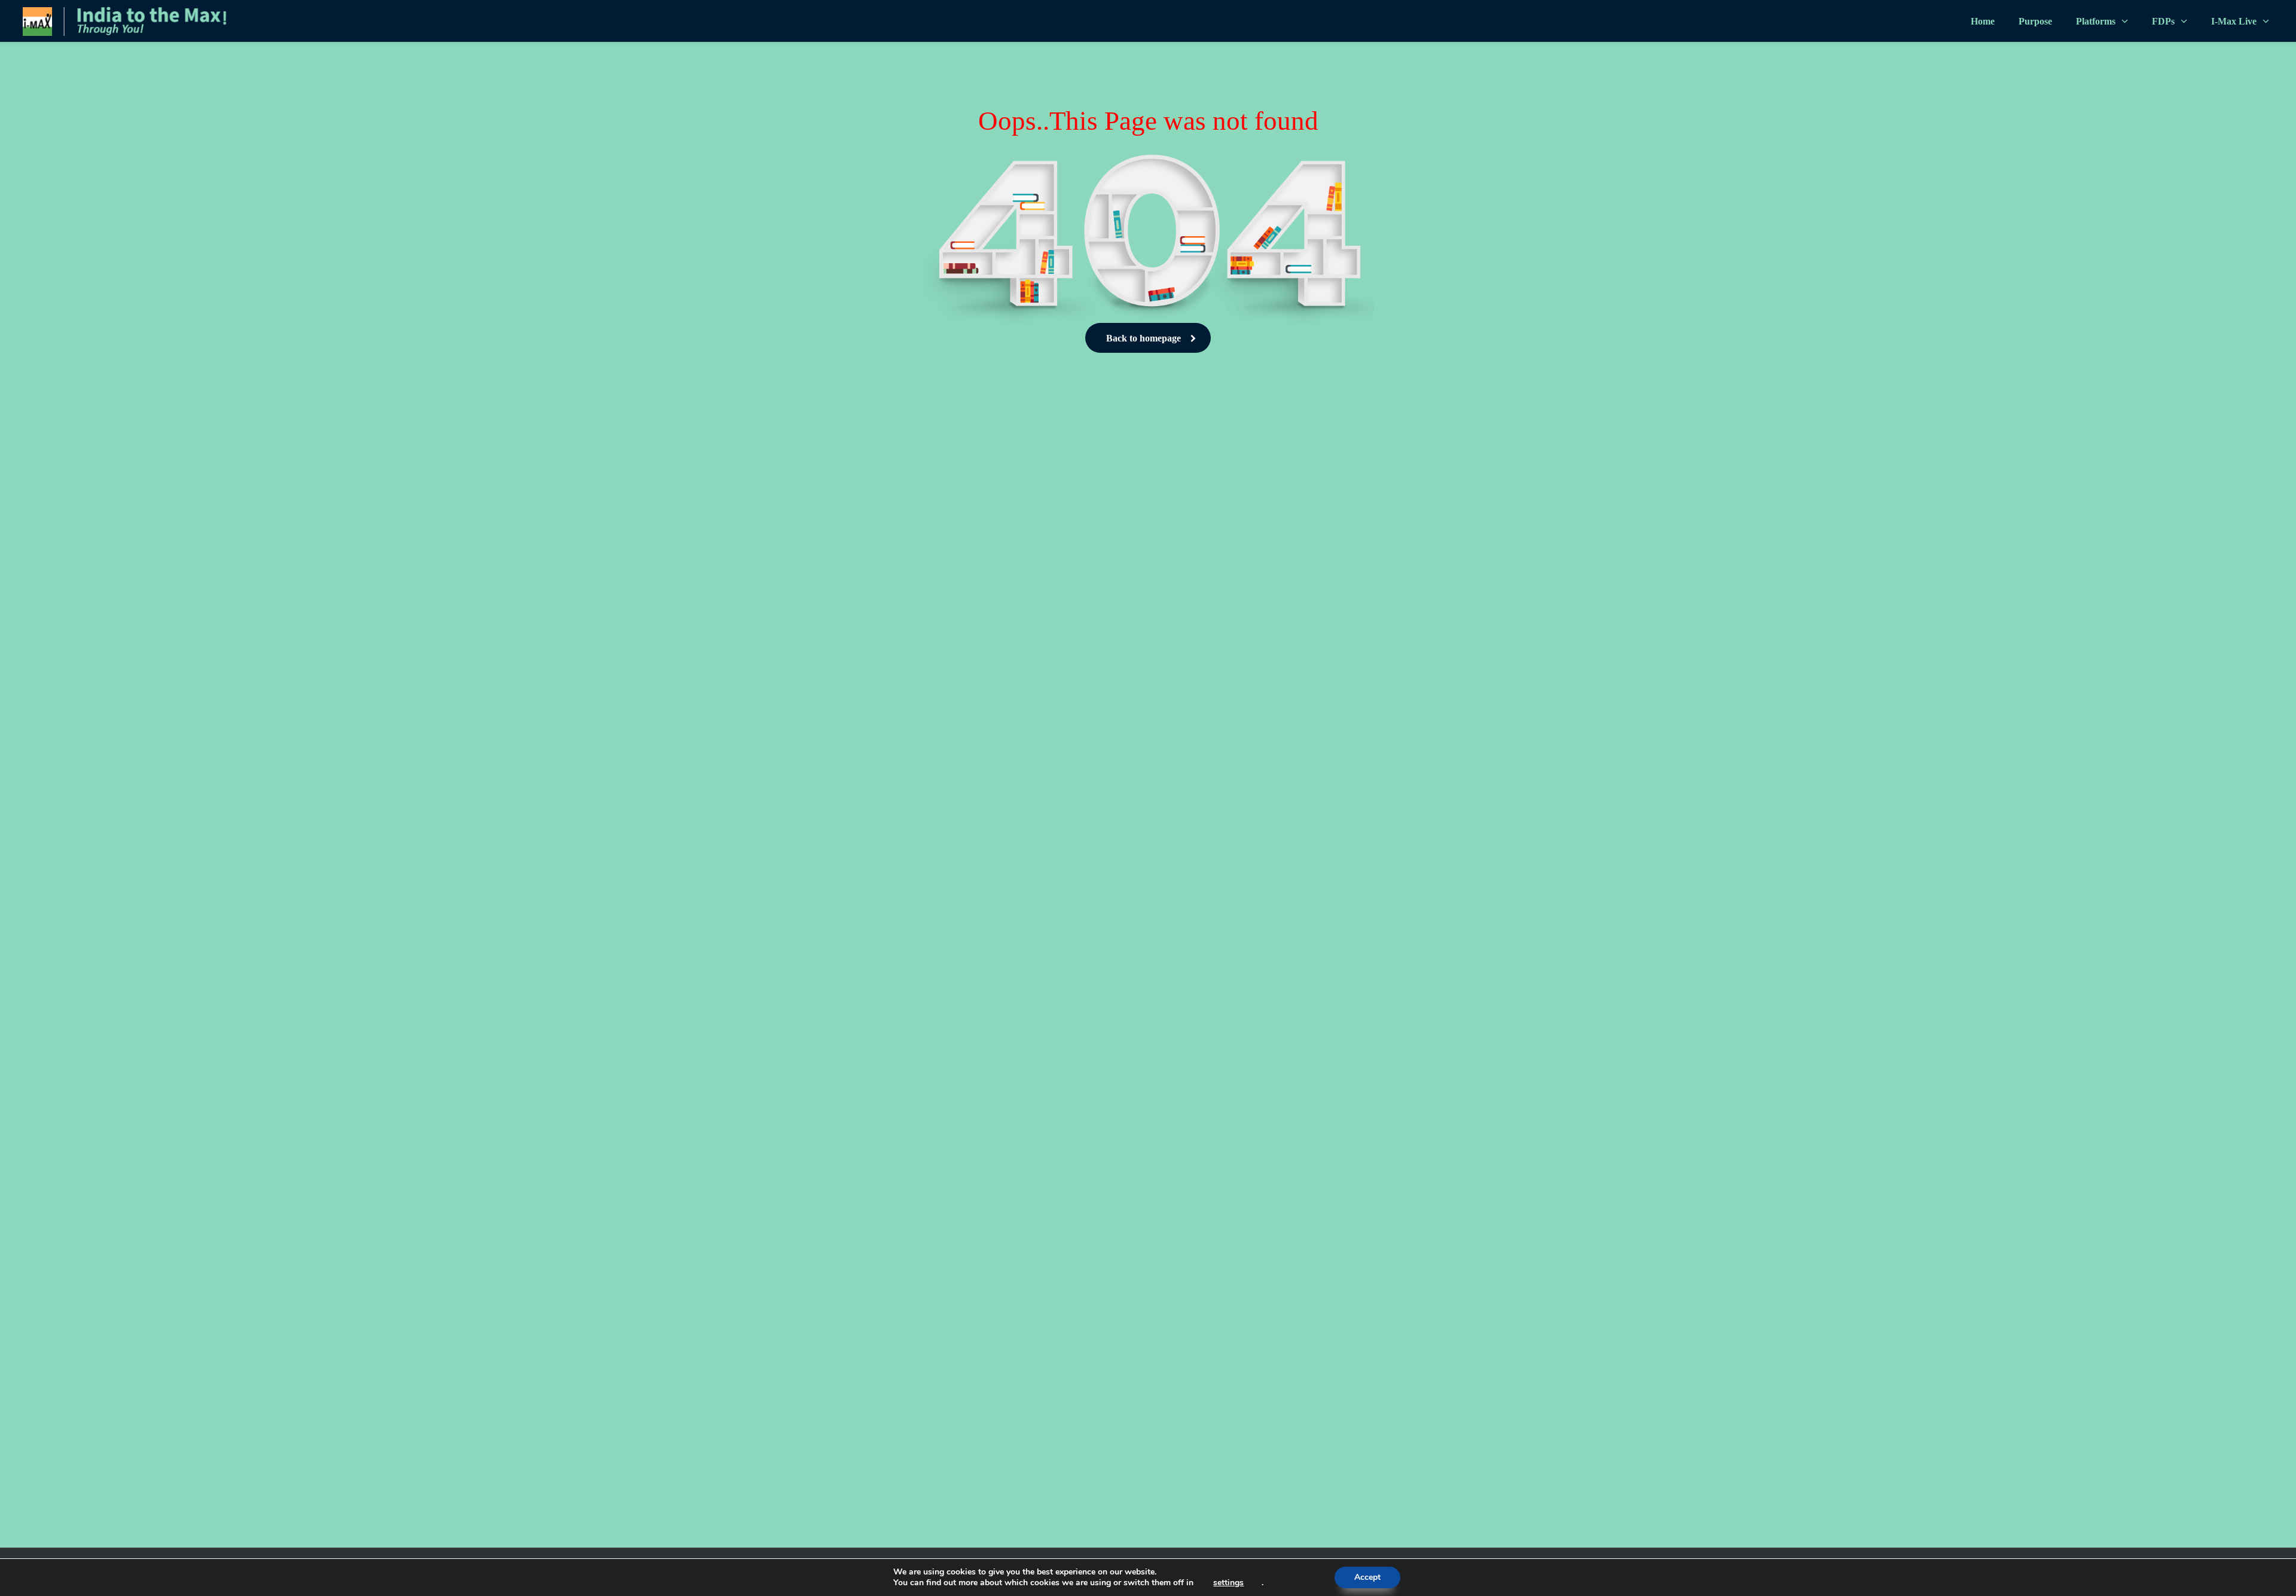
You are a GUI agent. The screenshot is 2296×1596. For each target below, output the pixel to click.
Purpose (2035, 21)
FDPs (2163, 21)
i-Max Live (2234, 21)
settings (1228, 1583)
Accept (1367, 1577)
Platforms (2096, 21)
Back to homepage (1144, 338)
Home (1983, 21)
